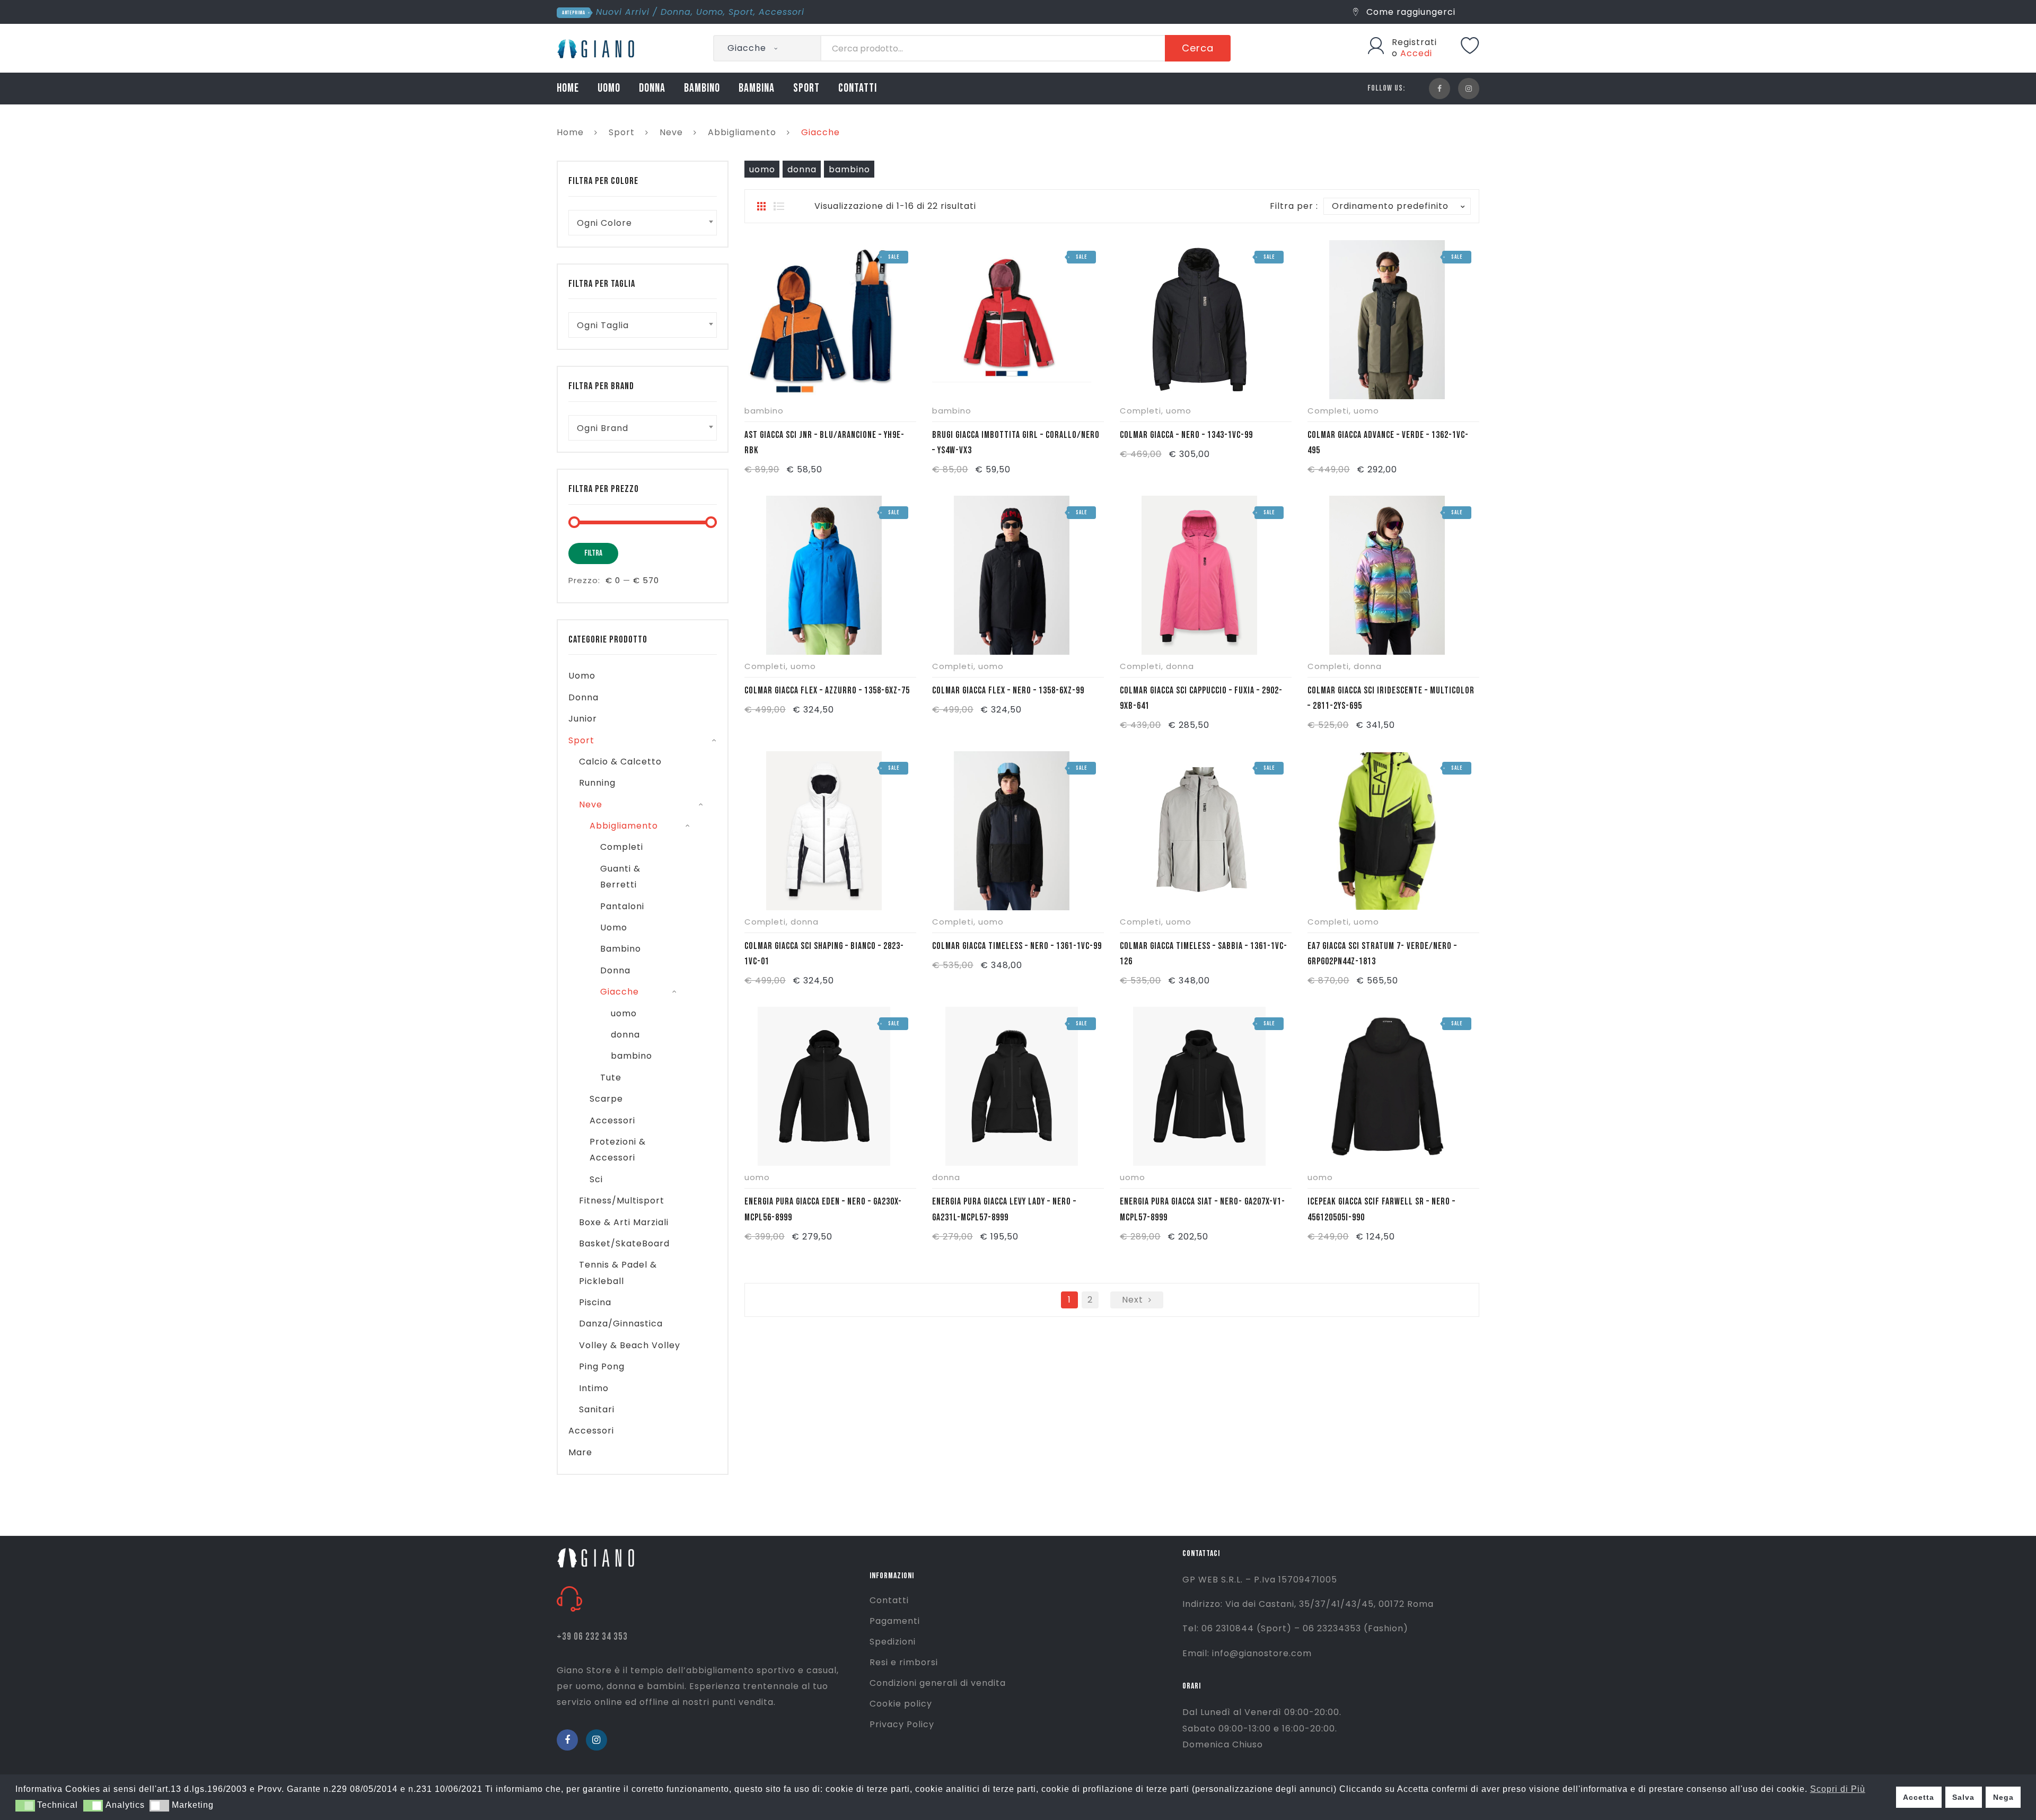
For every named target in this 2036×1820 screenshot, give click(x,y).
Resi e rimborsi (904, 1662)
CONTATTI (858, 88)
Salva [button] (1963, 1797)
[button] (25, 1806)
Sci (596, 1179)
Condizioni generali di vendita (938, 1683)
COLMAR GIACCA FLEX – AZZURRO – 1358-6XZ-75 (827, 691)
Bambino (621, 949)
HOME (568, 88)
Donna (676, 12)
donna (802, 169)
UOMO (609, 88)
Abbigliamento (742, 132)
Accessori (782, 12)
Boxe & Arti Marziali (624, 1222)
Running (597, 783)
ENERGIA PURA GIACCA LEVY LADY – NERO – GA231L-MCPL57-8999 (1004, 1209)
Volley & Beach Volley (630, 1345)
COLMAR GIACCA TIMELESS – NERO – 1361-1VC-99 (1017, 946)
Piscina (595, 1302)
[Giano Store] (597, 47)
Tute (611, 1078)
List (779, 206)
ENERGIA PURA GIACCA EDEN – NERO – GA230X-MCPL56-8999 (823, 1209)
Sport (741, 12)
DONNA (652, 88)
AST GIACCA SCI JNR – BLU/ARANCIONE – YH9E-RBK (824, 443)
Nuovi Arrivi (623, 12)
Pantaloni (622, 906)
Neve (671, 132)
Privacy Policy (902, 1724)
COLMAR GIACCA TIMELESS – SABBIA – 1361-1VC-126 (1204, 954)
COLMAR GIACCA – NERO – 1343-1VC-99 (1186, 435)
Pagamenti (895, 1621)
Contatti (889, 1600)
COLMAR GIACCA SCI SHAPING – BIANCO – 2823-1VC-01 (824, 954)
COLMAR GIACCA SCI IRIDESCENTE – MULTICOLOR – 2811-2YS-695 (1391, 698)
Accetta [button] (1919, 1797)
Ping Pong (602, 1366)
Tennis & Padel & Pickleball (618, 1273)
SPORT (806, 88)
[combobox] (643, 223)
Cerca (1198, 48)
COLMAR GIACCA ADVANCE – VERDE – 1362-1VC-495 (1388, 443)
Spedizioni (893, 1642)
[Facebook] (1440, 89)
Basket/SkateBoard (624, 1243)
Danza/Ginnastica (621, 1324)
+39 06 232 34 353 (592, 1637)
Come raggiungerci (1410, 12)
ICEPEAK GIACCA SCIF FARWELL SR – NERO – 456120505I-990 (1381, 1209)
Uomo (710, 12)
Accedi (1416, 53)
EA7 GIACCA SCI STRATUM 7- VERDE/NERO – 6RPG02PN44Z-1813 (1382, 954)
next (1133, 1300)
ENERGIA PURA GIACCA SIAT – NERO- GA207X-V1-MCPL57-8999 (1203, 1209)
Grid (761, 206)
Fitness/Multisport (622, 1201)
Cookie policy (901, 1704)
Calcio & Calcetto (620, 762)
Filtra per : (1294, 206)
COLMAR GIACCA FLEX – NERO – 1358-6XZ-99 (1008, 691)
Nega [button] (2003, 1797)
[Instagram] (1469, 89)
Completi (1140, 411)
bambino (849, 169)
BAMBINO (702, 88)
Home (570, 132)
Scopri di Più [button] (1838, 1789)
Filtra (593, 553)
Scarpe (606, 1099)
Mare (580, 1452)
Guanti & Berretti (620, 877)
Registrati (1414, 42)
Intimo (594, 1388)
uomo (762, 169)
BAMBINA (757, 88)
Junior (583, 719)
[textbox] (643, 223)
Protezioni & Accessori (618, 1150)
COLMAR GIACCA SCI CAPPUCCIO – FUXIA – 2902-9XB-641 (1201, 698)
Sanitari (597, 1409)
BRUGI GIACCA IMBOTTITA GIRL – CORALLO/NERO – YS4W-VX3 (1016, 443)
